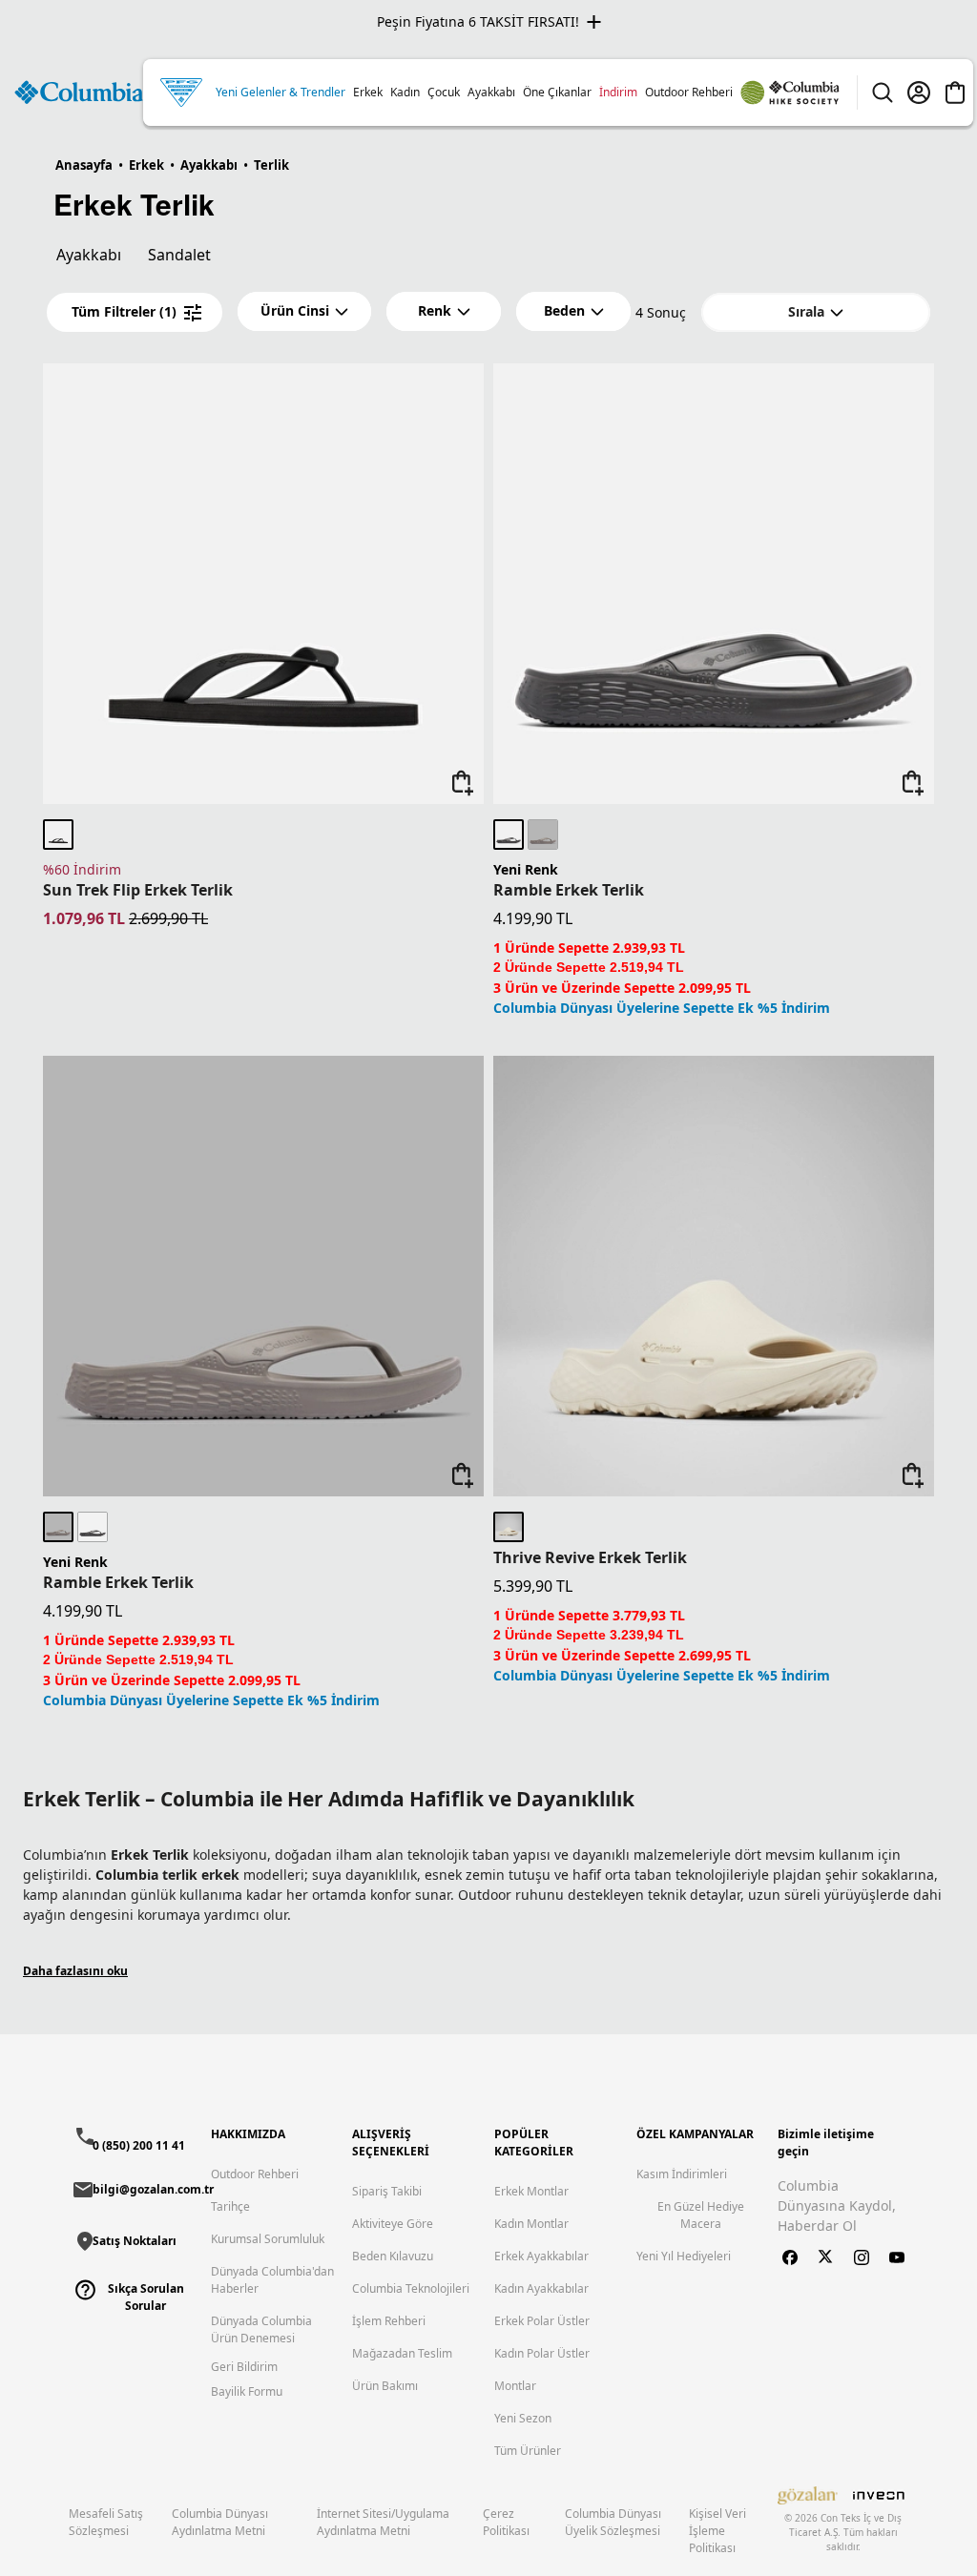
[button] (304, 311)
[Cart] (955, 93)
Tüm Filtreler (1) (124, 311)
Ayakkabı (89, 255)
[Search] (883, 93)
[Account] (919, 93)
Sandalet (179, 255)
